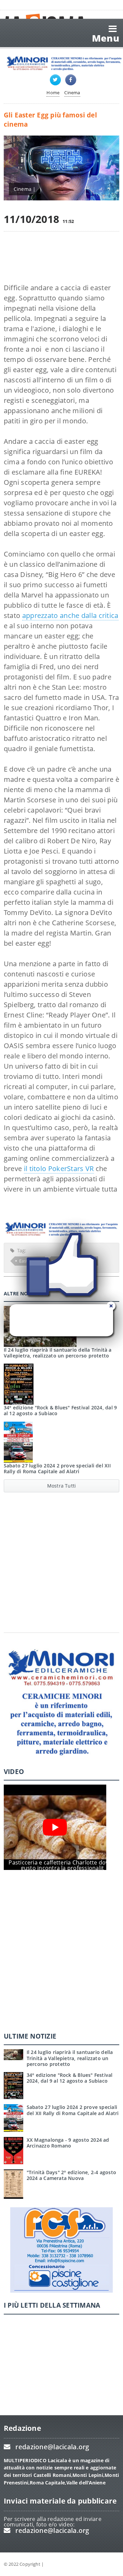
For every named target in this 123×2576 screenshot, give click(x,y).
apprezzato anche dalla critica (70, 615)
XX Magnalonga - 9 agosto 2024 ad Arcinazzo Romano (68, 2143)
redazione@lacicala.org (52, 2447)
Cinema (72, 93)
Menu (106, 38)
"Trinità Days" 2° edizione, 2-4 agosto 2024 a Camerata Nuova (71, 2175)
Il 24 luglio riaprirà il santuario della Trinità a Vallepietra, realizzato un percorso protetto (70, 2058)
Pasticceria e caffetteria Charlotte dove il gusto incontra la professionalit (62, 1865)
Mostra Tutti (62, 1486)
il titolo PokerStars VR (59, 1169)
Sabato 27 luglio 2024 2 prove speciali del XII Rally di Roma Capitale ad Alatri (57, 1468)
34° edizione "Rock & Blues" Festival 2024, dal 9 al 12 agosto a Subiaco (60, 1410)
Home (53, 93)
